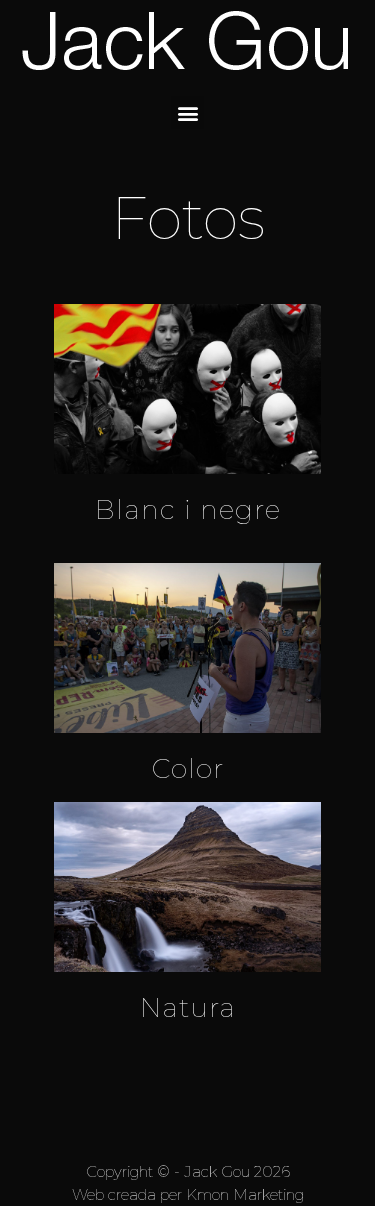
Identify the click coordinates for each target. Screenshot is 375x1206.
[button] (187, 112)
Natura (188, 1007)
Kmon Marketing (245, 1194)
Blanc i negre (188, 509)
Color (188, 768)
